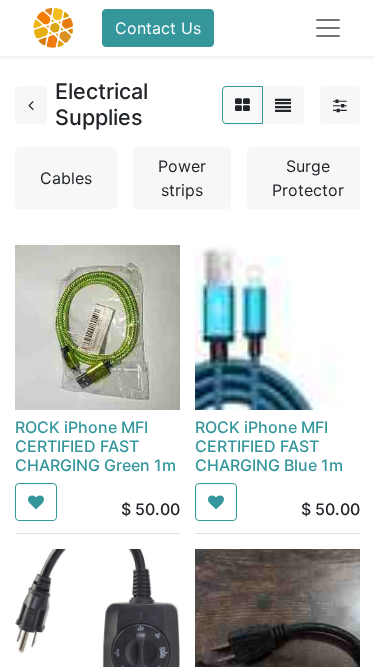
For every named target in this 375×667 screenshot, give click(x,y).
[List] (283, 105)
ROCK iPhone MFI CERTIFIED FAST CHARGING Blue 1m (269, 446)
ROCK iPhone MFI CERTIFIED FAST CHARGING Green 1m (95, 446)
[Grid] (242, 105)
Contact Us (158, 28)
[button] (36, 502)
